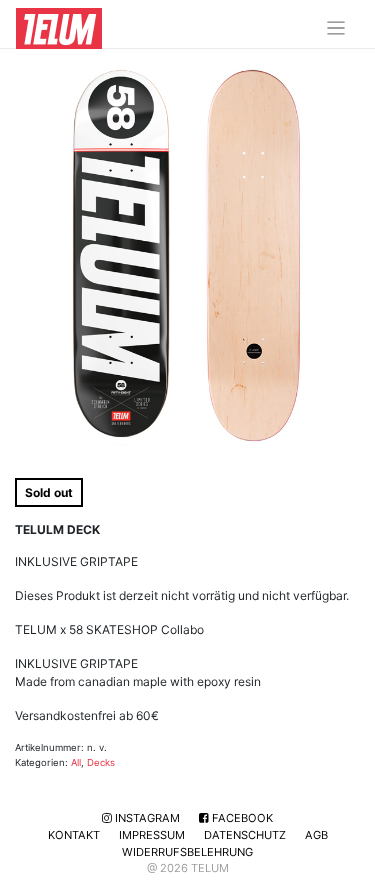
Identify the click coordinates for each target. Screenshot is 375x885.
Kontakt (74, 835)
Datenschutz (245, 835)
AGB (316, 835)
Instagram (146, 818)
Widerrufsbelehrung (187, 852)
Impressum (152, 835)
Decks (101, 762)
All (76, 762)
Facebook (241, 818)
